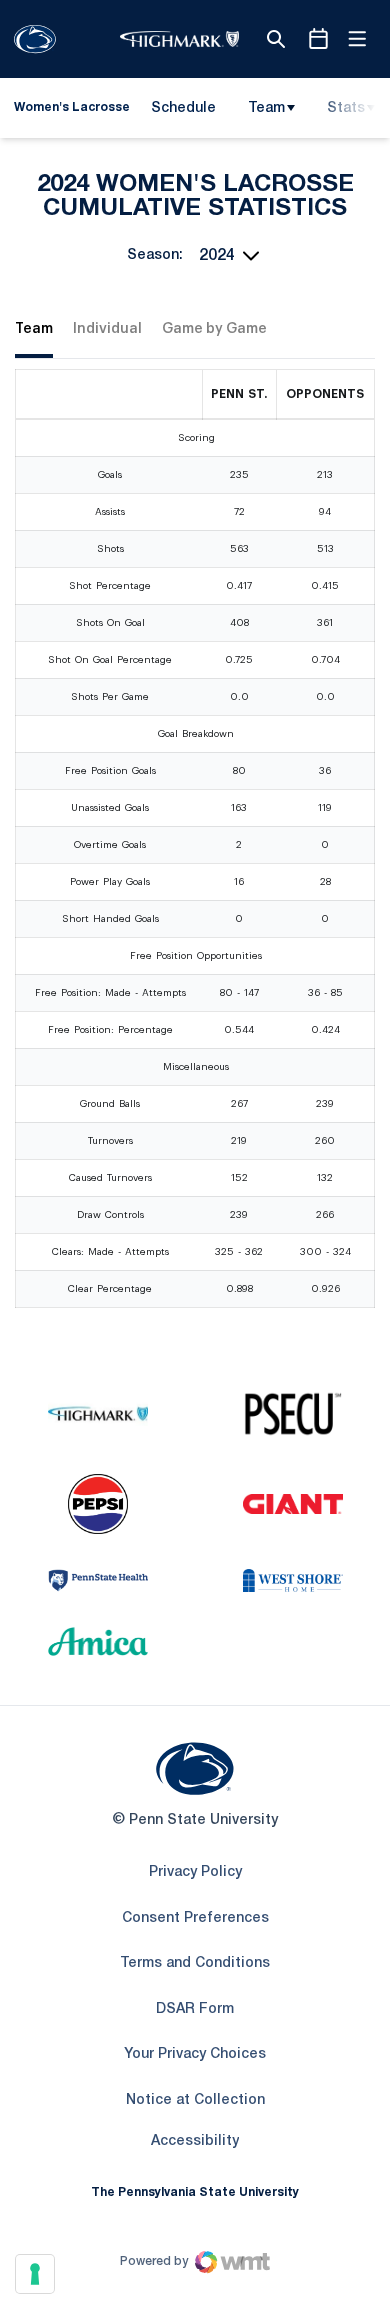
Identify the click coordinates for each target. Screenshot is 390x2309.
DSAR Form (195, 2009)
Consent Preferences (195, 1918)
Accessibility (195, 2141)
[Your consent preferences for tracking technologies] (35, 2274)
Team (266, 108)
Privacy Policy (195, 1872)
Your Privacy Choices (195, 2054)
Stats (346, 108)
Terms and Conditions (195, 1963)
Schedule (183, 108)
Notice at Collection (195, 2100)
